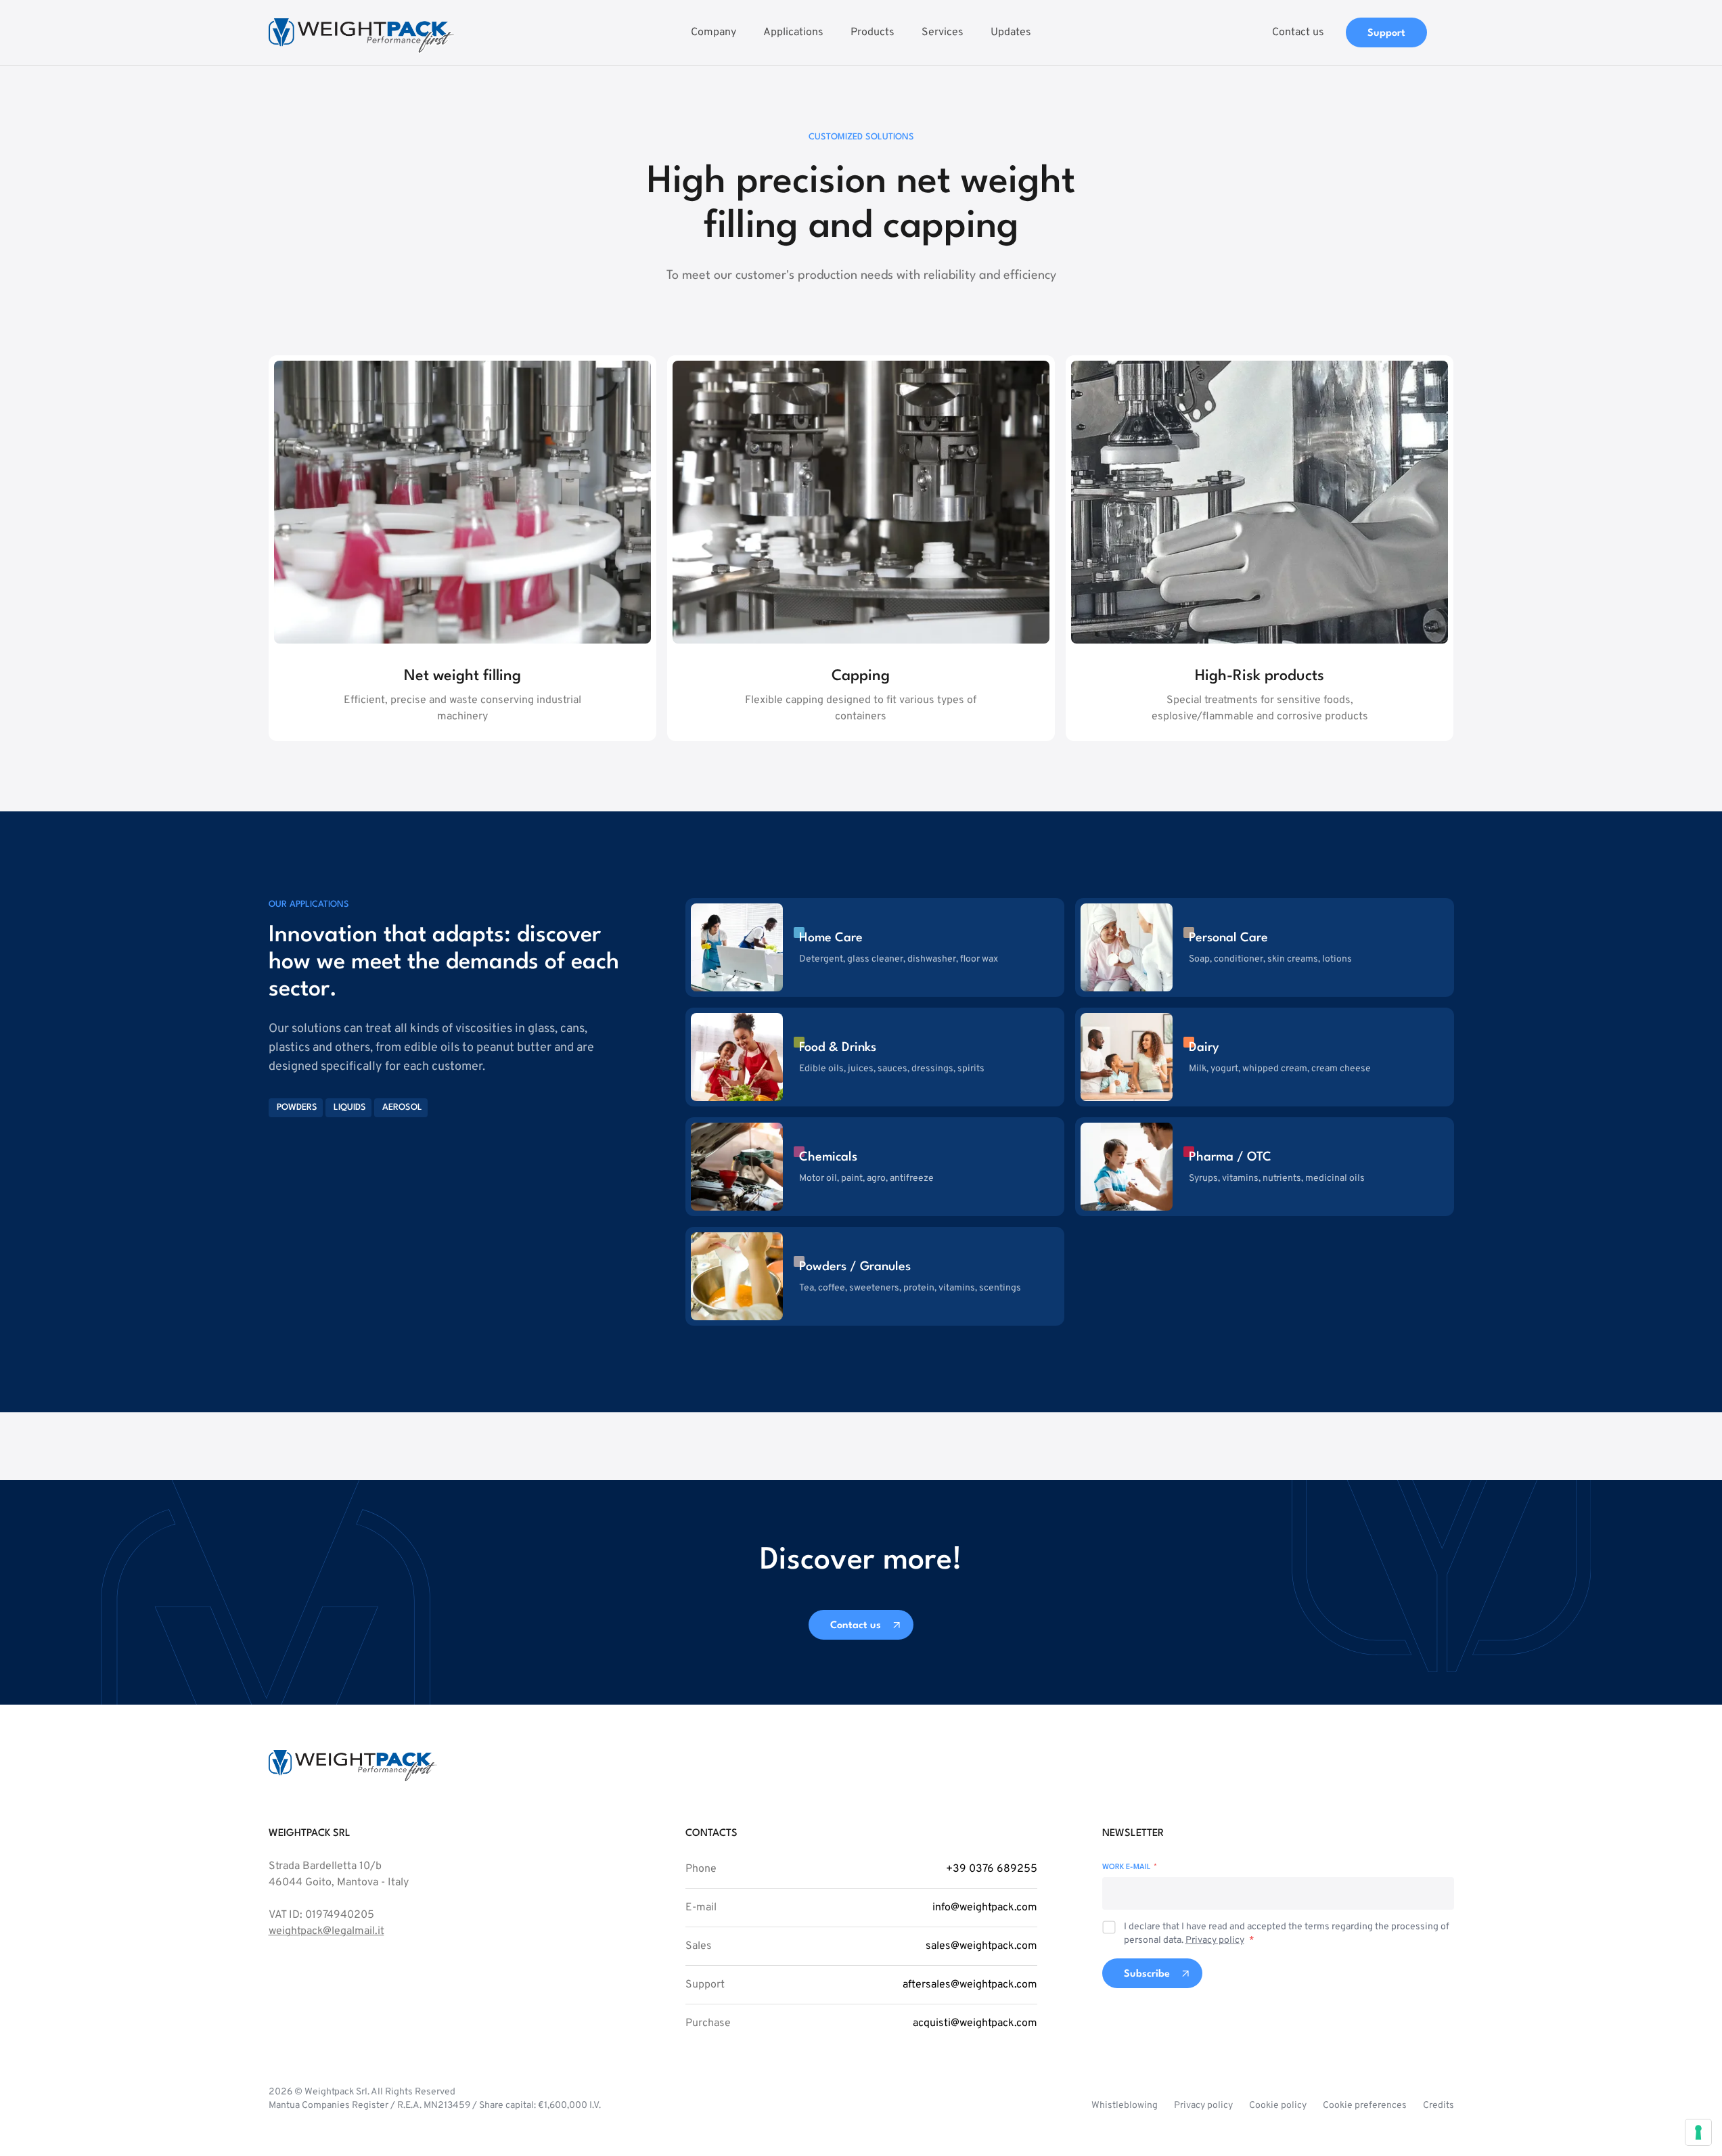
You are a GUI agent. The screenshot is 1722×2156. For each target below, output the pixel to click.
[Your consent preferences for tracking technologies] (1698, 2132)
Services (943, 32)
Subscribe (1147, 1974)
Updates (1011, 32)
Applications (793, 32)
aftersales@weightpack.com (970, 1985)
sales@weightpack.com (981, 1946)
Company (713, 32)
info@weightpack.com (985, 1908)
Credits (1438, 2106)
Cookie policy (1278, 2106)
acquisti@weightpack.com (975, 2023)
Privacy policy (1215, 1940)
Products (873, 32)
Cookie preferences (1365, 2106)
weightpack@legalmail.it (326, 1931)
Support (1386, 33)
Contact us (1298, 32)
